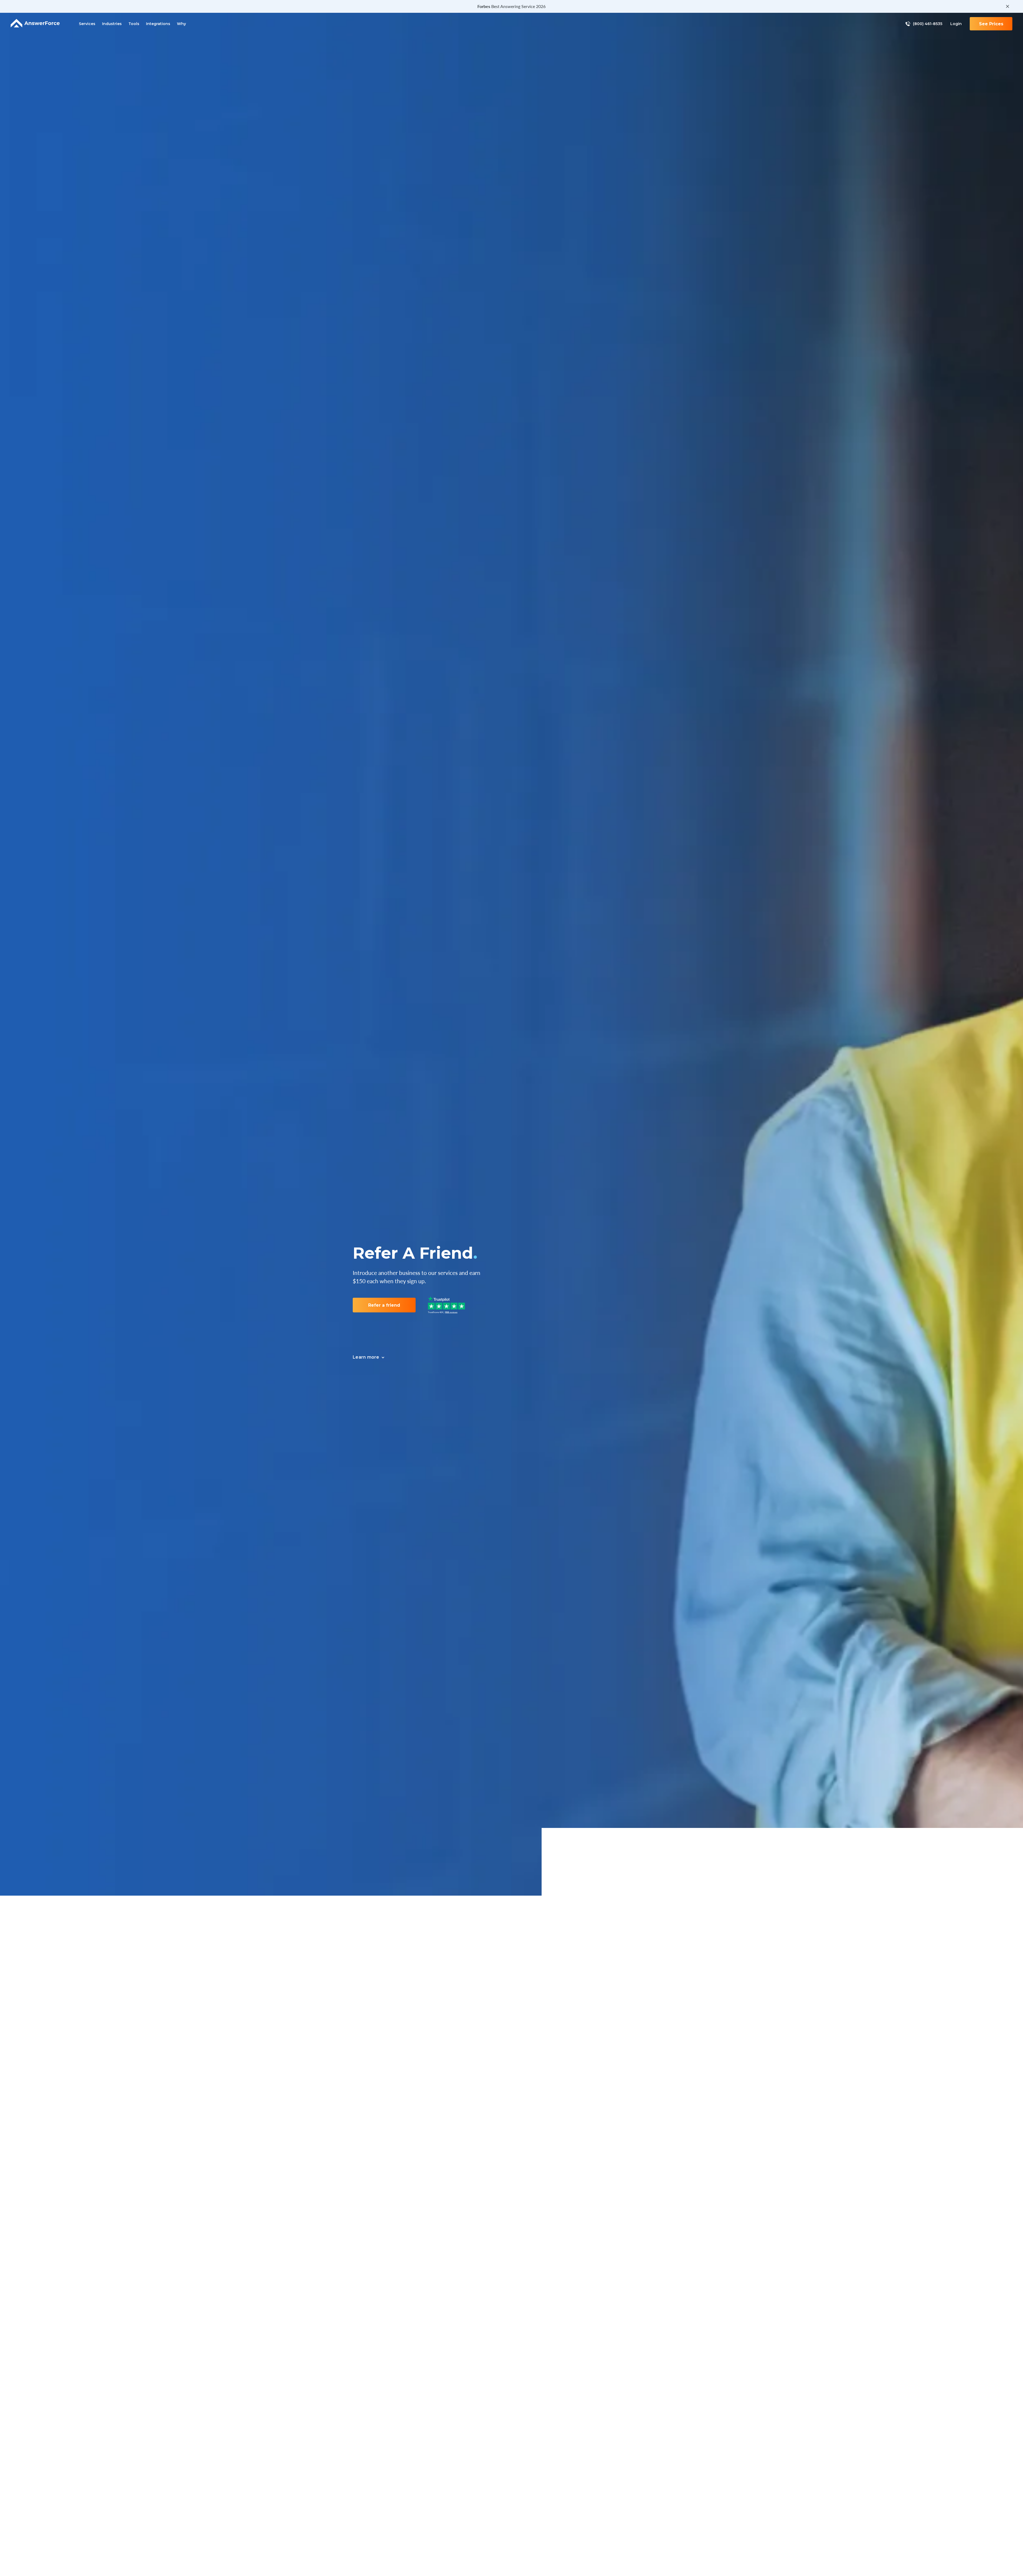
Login (956, 24)
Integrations (158, 24)
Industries (112, 24)
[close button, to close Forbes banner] (1008, 6)
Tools (134, 24)
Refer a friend (384, 1305)
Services (87, 24)
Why (181, 24)
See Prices (991, 24)
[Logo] (35, 24)
